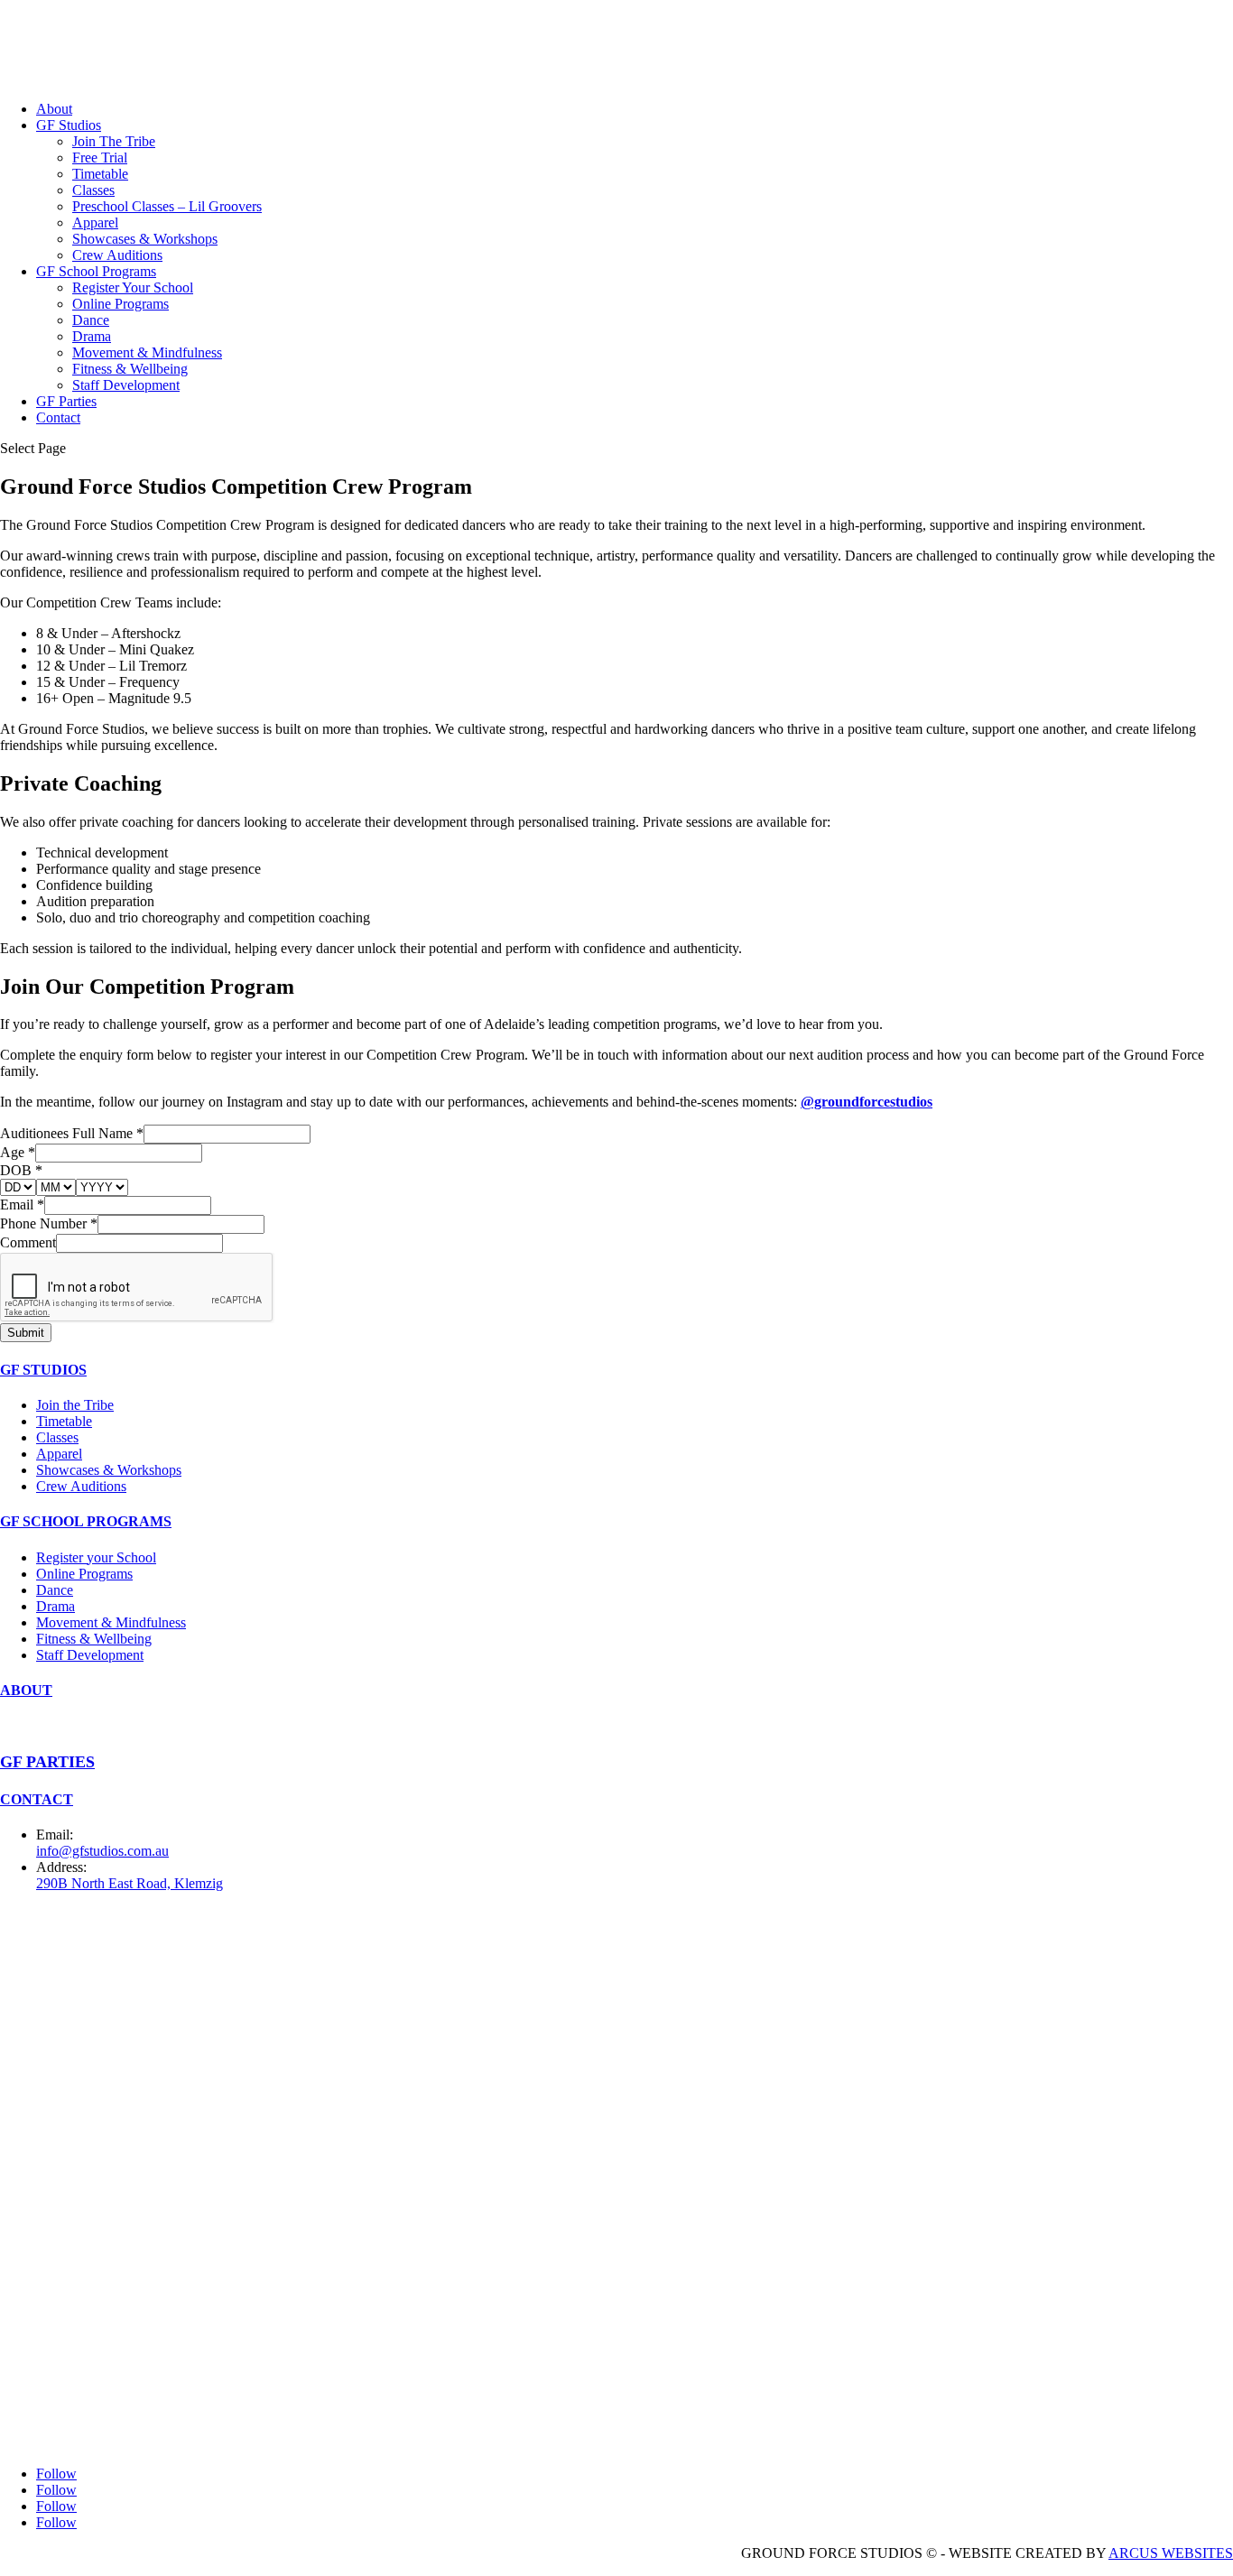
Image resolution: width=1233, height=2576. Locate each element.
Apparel (95, 222)
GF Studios (69, 125)
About (54, 109)
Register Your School (133, 287)
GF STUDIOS (43, 1370)
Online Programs (121, 304)
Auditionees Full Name (72, 1133)
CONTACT (37, 1799)
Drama (92, 336)
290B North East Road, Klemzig (130, 1883)
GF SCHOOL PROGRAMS (86, 1521)
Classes (93, 190)
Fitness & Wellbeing (130, 369)
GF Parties (66, 401)
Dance (91, 320)
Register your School (96, 1557)
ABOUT (26, 1690)
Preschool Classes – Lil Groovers (167, 206)
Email (22, 1205)
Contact (58, 417)
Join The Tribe (114, 141)
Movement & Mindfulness (147, 352)
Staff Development (126, 385)
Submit (26, 1333)
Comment (28, 1242)
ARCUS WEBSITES (1171, 2553)
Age (18, 1152)
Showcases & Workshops (145, 239)
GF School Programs (96, 271)
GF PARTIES (47, 1762)
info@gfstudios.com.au (102, 1851)
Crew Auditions (117, 255)
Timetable (100, 174)
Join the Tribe (75, 1405)
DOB (21, 1170)
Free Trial (100, 158)
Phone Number (49, 1223)
